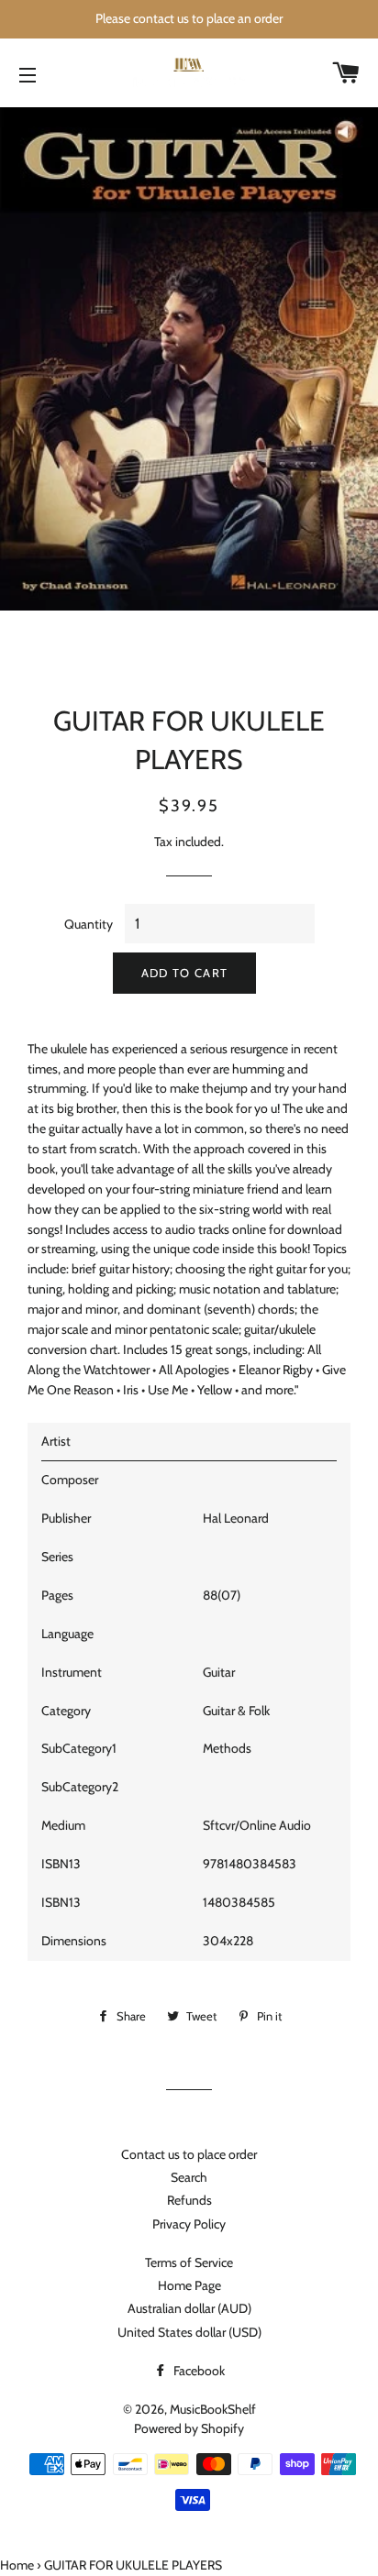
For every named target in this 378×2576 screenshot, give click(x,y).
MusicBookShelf (213, 2409)
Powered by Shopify (189, 2428)
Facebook (198, 2371)
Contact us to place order (189, 2154)
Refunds (189, 2200)
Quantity (89, 924)
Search (189, 2177)
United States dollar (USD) (189, 2332)
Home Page (189, 2285)
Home (17, 2565)
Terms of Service (189, 2262)
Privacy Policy (189, 2224)
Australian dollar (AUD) (189, 2308)
